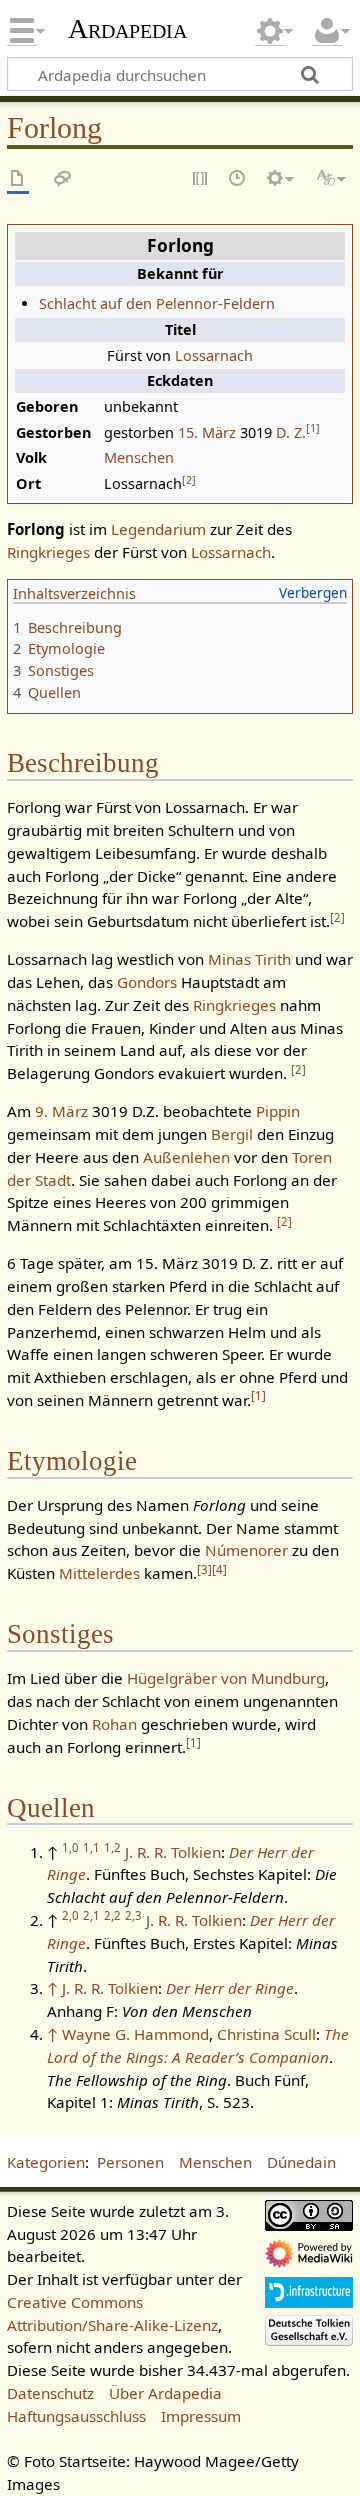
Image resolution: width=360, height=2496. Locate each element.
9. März (61, 1111)
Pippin (278, 1111)
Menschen (139, 457)
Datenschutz (50, 2393)
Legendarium (158, 529)
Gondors (147, 982)
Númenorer (246, 1550)
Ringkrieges (48, 552)
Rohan (114, 1724)
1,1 (91, 1847)
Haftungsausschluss (76, 2416)
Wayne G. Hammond (135, 2034)
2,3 (133, 1915)
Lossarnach (214, 355)
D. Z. (291, 432)
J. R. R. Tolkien (173, 1852)
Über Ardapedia (165, 2393)
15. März (207, 432)
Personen (130, 2162)
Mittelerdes (99, 1573)
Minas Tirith (249, 959)
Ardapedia (127, 29)
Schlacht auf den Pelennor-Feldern (157, 303)
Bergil (232, 1134)
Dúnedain (301, 2162)
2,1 (91, 1915)
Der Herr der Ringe (230, 1988)
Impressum (201, 2416)
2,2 (112, 1915)
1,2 (112, 1847)
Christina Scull (266, 2034)
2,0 (70, 1915)
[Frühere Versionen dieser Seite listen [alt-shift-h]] (238, 179)
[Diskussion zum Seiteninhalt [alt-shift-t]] (63, 179)
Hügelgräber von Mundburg (226, 1678)
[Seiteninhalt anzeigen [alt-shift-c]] (18, 179)
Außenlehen (186, 1157)
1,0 (70, 1847)
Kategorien (46, 2162)
